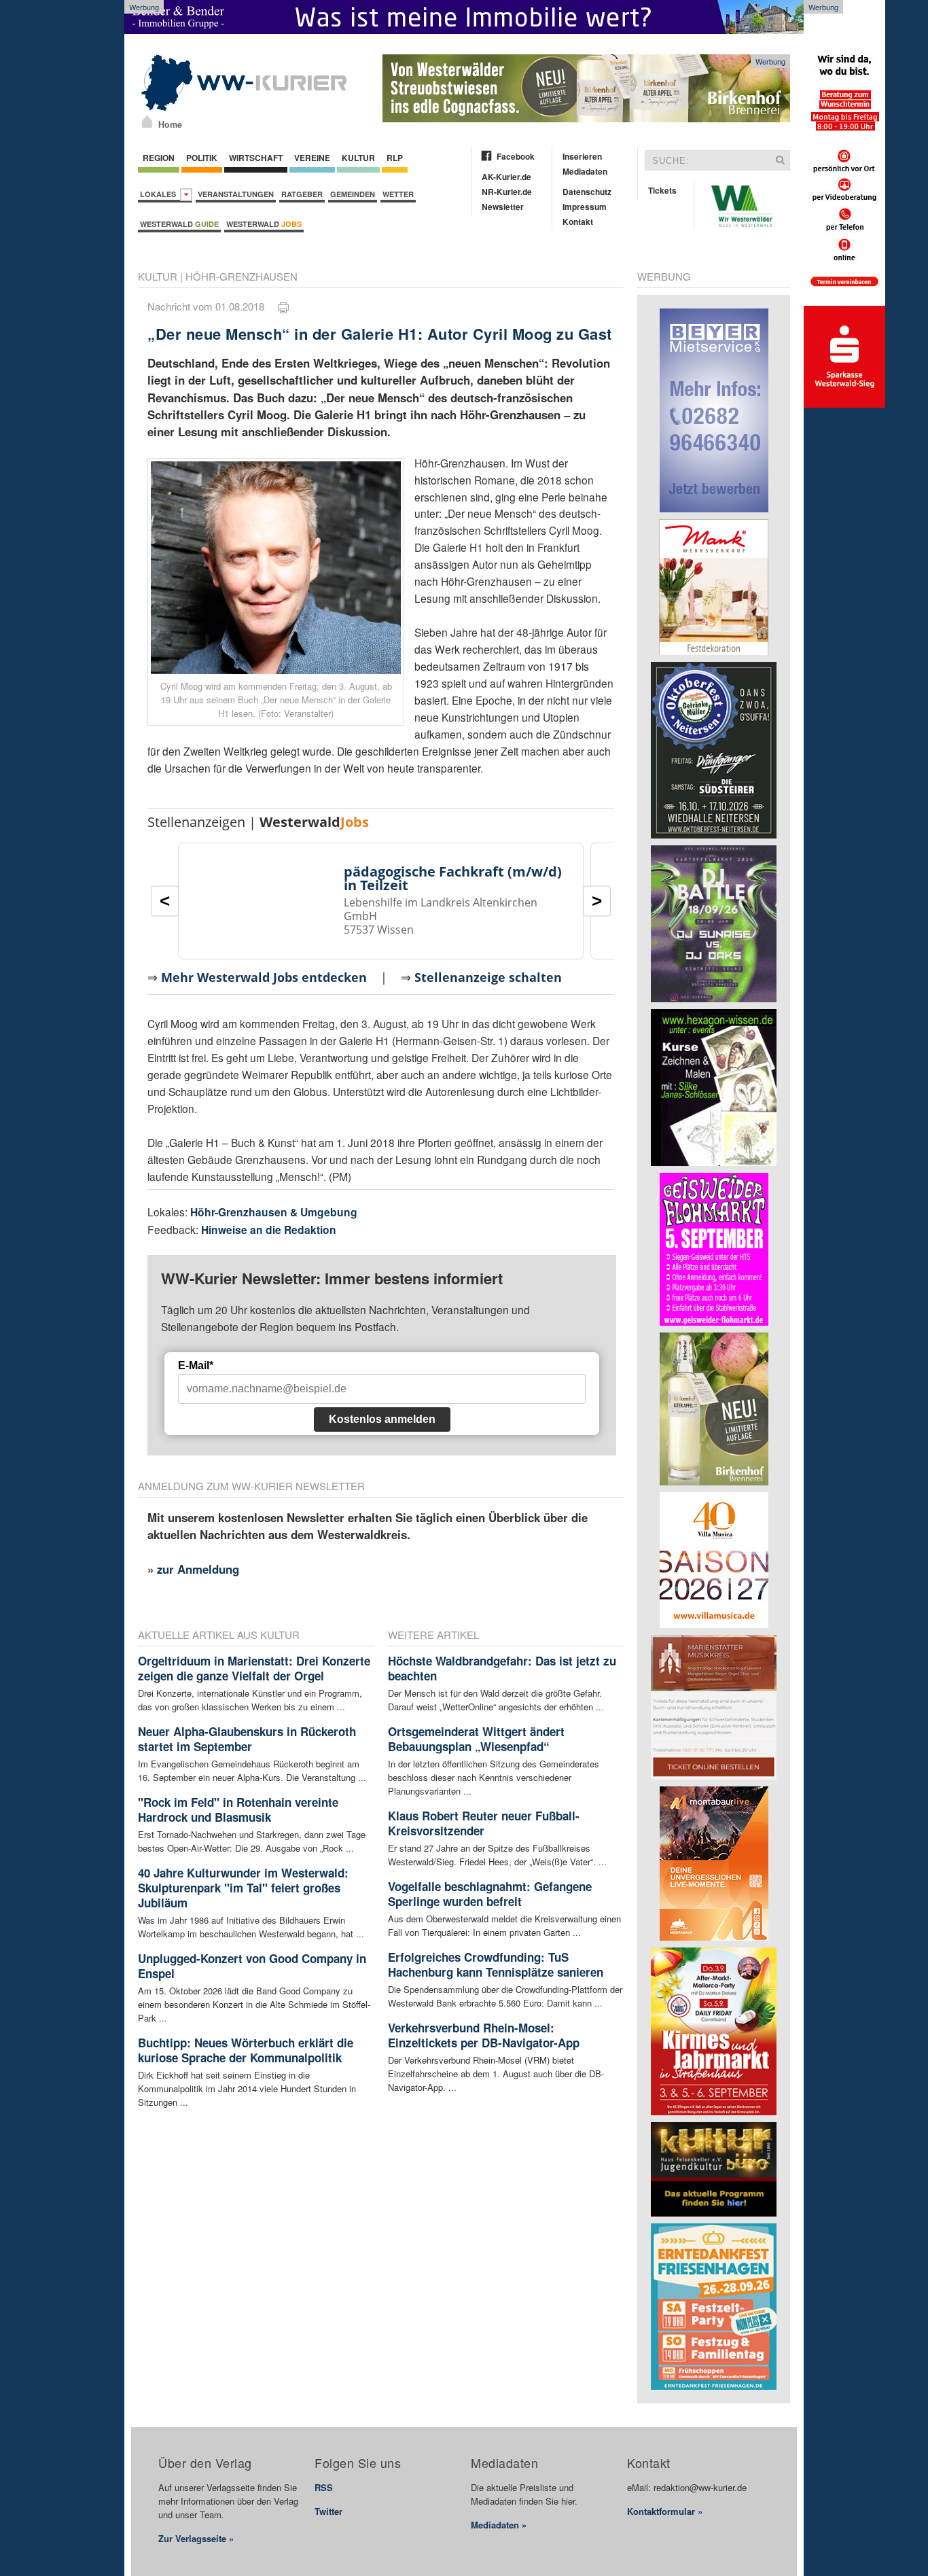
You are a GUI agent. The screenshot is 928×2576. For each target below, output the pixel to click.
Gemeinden (353, 194)
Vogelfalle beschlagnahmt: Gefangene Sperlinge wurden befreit (490, 1894)
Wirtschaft (256, 158)
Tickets (662, 190)
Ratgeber (302, 194)
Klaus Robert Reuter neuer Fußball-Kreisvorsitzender (484, 1823)
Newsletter (503, 207)
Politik (202, 158)
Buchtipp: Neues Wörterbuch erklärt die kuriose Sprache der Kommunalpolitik (246, 2050)
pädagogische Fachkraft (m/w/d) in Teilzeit (453, 878)
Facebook (516, 156)
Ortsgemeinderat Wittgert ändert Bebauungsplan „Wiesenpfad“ (476, 1739)
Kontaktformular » (665, 2511)
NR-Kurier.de (507, 192)
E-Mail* (196, 1365)
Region (159, 158)
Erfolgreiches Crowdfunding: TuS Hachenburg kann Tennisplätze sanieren (496, 1964)
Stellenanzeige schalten (488, 977)
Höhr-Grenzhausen (242, 276)
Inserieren (582, 156)
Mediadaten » (499, 2525)
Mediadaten (585, 171)
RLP (395, 158)
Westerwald (179, 224)
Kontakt (578, 222)
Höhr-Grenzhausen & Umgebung (274, 1212)
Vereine (312, 158)
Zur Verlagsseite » (196, 2538)
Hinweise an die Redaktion (269, 1230)
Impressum (585, 207)
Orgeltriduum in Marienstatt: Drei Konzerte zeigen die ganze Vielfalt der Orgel (254, 1668)
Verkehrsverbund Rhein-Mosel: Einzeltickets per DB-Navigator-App (484, 2035)
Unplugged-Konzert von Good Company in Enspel (252, 1966)
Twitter (328, 2511)
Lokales (160, 194)
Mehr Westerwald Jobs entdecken (264, 977)
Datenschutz (587, 192)
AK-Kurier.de (506, 177)
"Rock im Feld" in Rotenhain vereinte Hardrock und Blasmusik (238, 1810)
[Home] (147, 122)
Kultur (358, 158)
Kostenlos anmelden (382, 1419)
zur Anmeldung (198, 1569)
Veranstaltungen (236, 194)
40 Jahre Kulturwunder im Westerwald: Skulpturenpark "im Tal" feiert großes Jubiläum (243, 1888)
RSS (324, 2487)
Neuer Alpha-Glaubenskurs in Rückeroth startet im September (247, 1739)
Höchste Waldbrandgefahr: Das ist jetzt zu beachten (502, 1668)
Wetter (398, 194)
